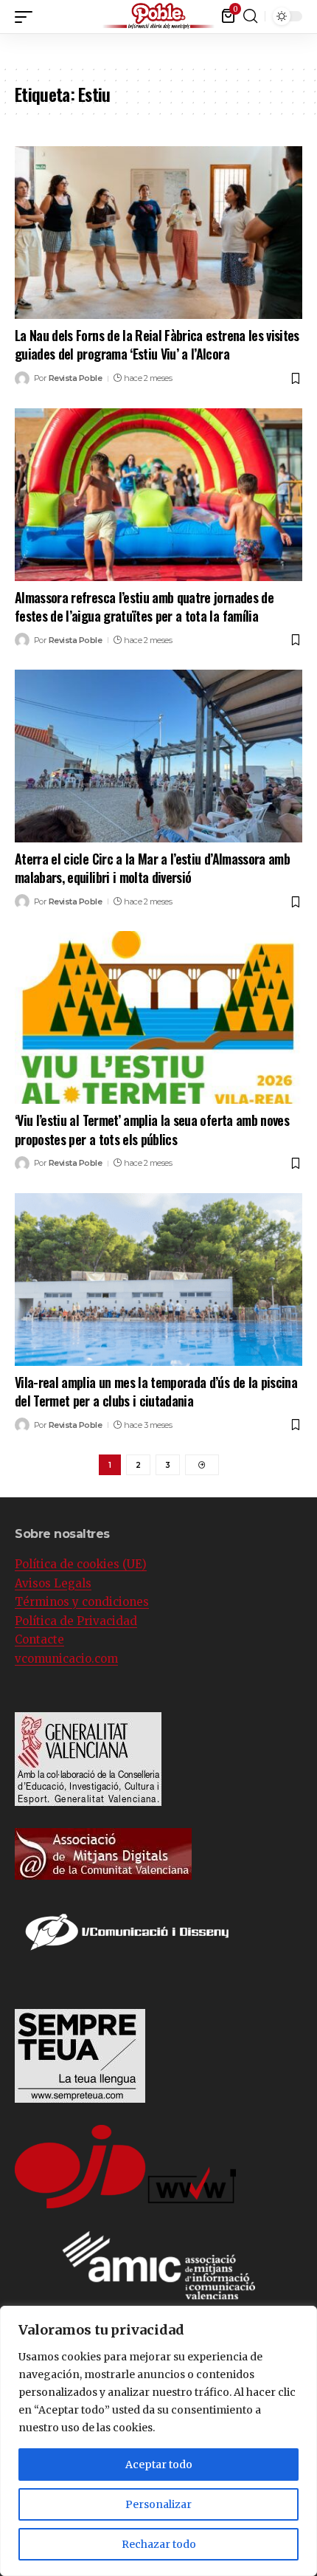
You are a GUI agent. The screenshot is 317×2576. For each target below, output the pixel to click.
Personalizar (158, 2504)
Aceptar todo (159, 2465)
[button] (306, 14)
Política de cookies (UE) (81, 1564)
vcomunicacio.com (66, 1659)
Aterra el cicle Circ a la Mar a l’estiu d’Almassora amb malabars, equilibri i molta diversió (152, 868)
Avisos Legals (53, 1583)
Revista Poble (76, 378)
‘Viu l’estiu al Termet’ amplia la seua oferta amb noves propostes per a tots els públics (152, 1129)
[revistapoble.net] (158, 17)
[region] (158, 2441)
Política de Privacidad (76, 1621)
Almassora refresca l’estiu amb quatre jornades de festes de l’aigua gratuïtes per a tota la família (144, 607)
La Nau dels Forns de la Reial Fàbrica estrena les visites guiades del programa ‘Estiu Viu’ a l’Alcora (157, 344)
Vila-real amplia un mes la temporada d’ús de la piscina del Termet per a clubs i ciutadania (156, 1391)
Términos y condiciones (82, 1602)
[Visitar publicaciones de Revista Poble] (22, 379)
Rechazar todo (159, 2544)
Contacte (39, 1639)
